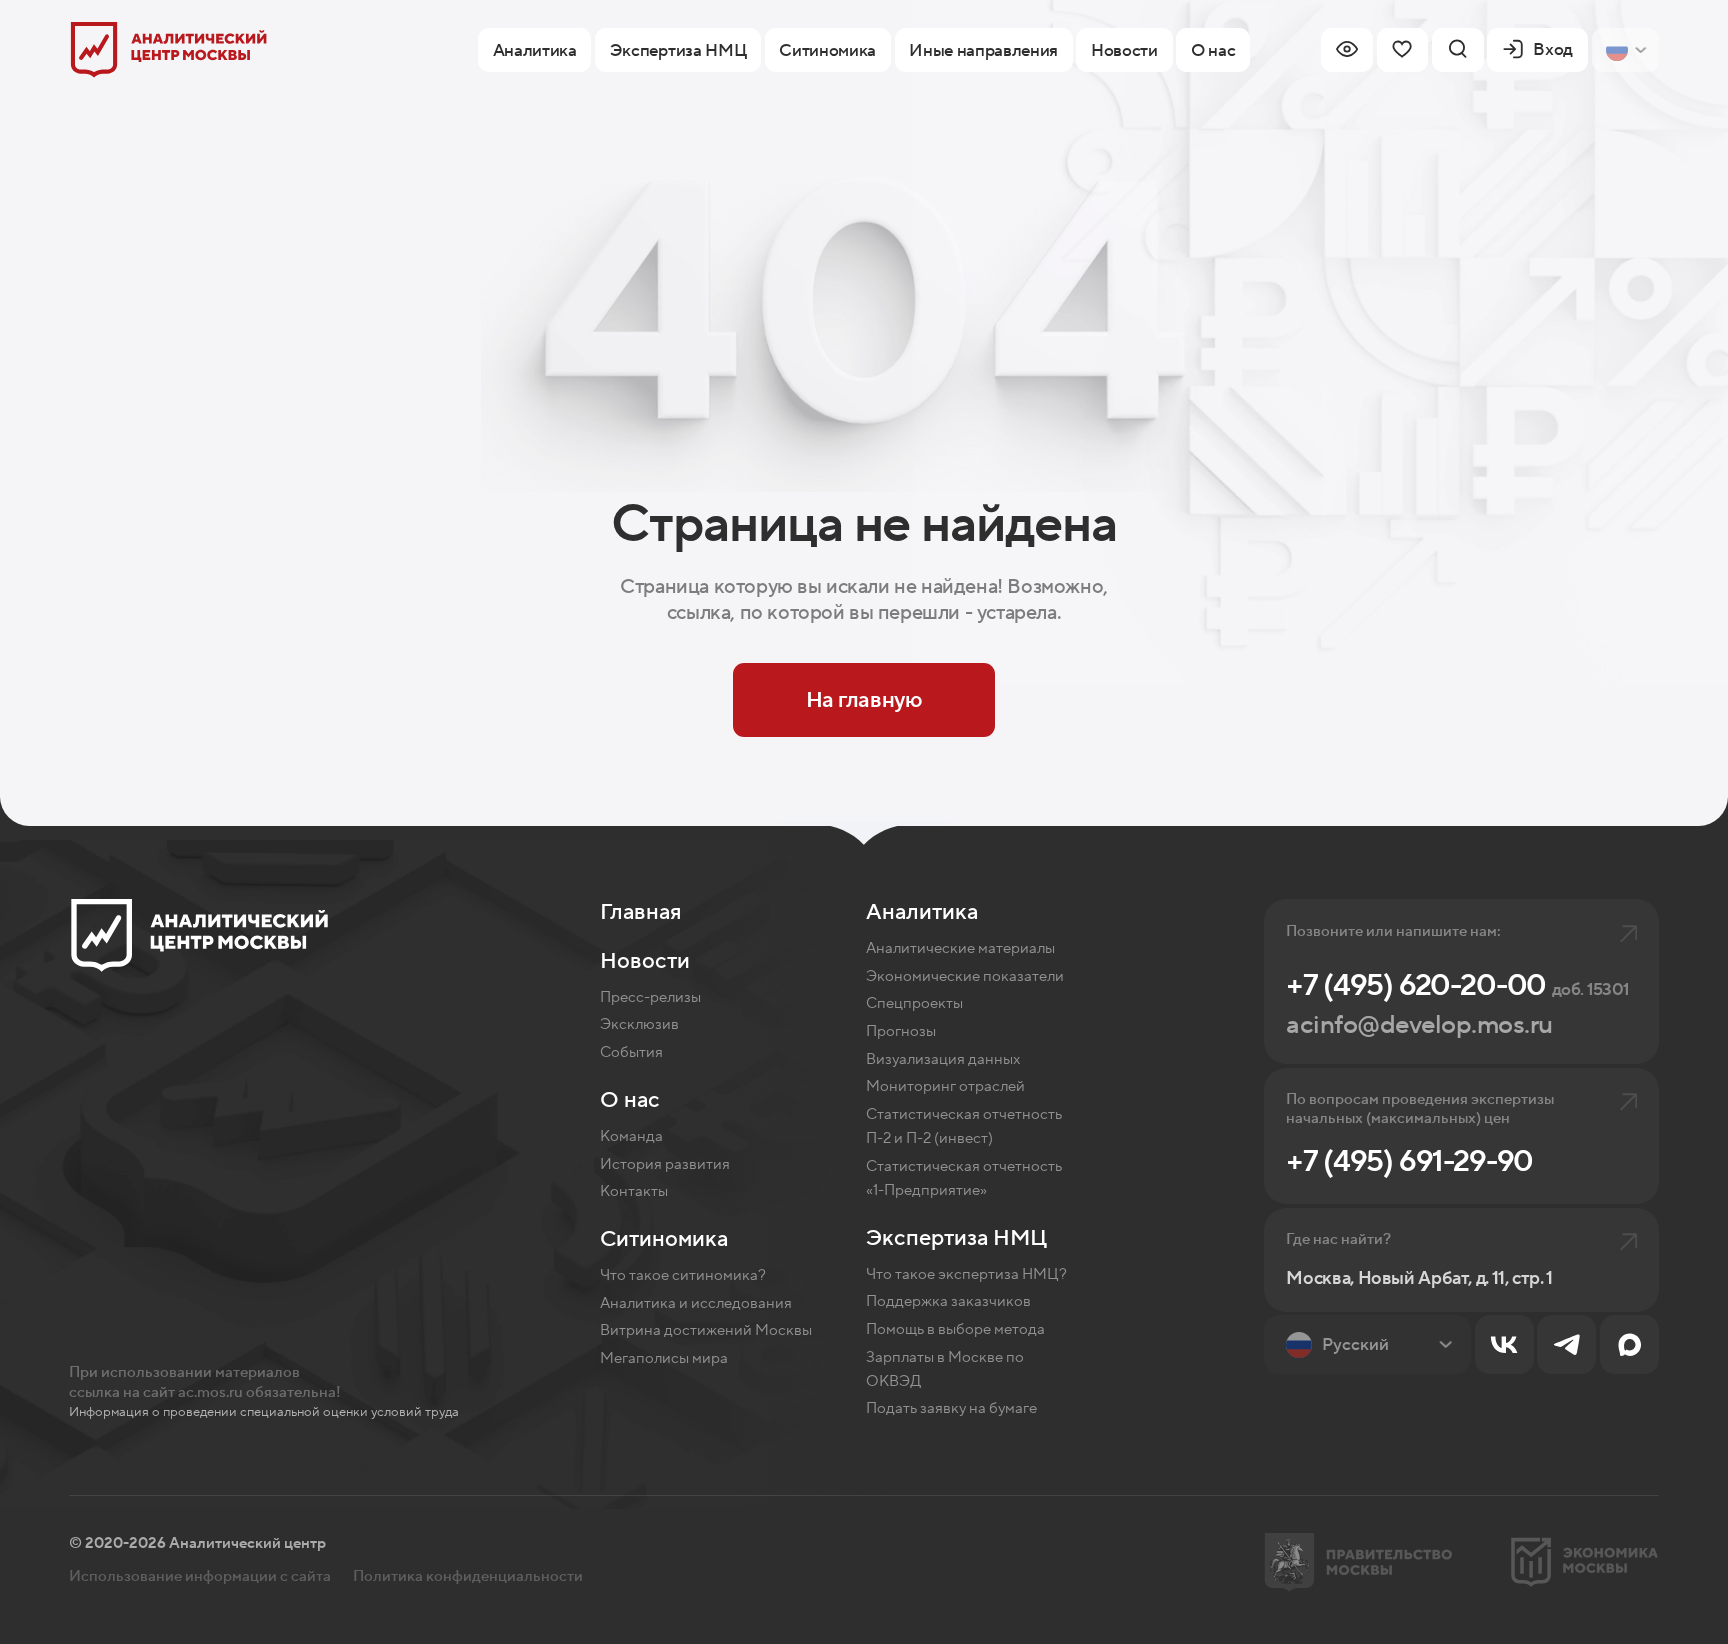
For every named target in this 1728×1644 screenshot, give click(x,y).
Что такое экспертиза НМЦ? (966, 1274)
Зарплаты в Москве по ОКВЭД (945, 1369)
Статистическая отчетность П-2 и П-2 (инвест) (964, 1126)
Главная (640, 912)
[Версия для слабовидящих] (1347, 50)
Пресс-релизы (650, 997)
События (631, 1052)
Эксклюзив (639, 1024)
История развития (665, 1164)
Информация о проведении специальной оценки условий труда (264, 1412)
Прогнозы (901, 1031)
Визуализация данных (943, 1059)
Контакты (634, 1191)
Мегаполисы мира (664, 1358)
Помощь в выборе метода (955, 1329)
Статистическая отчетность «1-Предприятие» (964, 1178)
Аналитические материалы (960, 948)
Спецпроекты (914, 1003)
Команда (631, 1136)
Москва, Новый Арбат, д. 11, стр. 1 (1419, 1278)
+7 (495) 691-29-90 (1409, 1162)
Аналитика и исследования (696, 1303)
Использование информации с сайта (200, 1576)
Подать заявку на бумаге (951, 1408)
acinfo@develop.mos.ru (1419, 1025)
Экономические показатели (965, 976)
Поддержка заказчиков (948, 1301)
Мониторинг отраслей (945, 1086)
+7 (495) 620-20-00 (1457, 986)
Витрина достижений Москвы (706, 1330)
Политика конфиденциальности (468, 1576)
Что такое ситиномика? (683, 1275)
